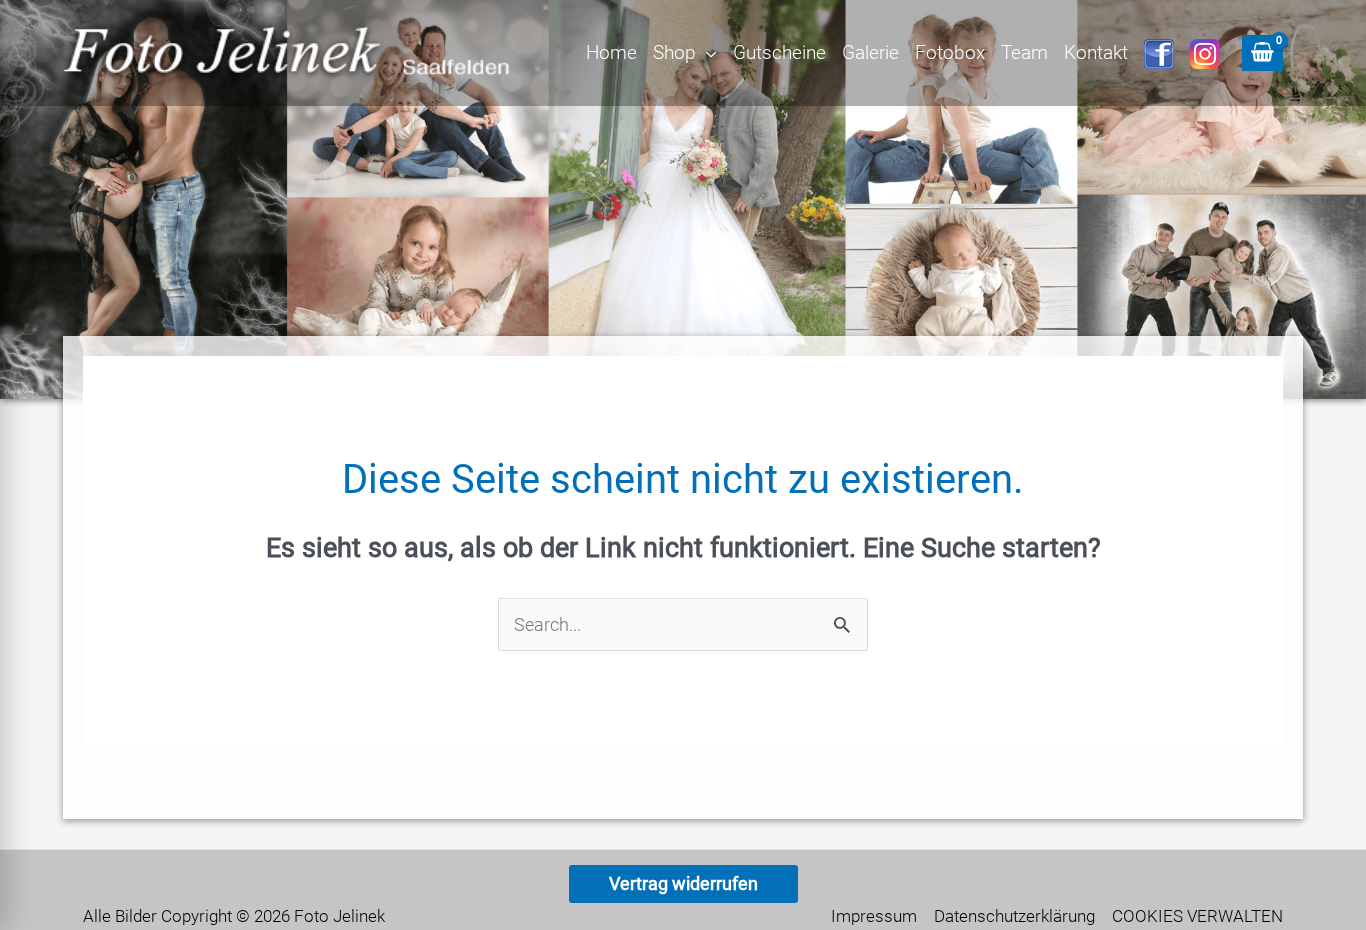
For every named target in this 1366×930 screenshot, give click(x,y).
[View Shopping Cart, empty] (1262, 53)
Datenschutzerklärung (1014, 916)
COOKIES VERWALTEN (1197, 916)
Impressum (874, 916)
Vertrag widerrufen (683, 883)
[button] (706, 53)
